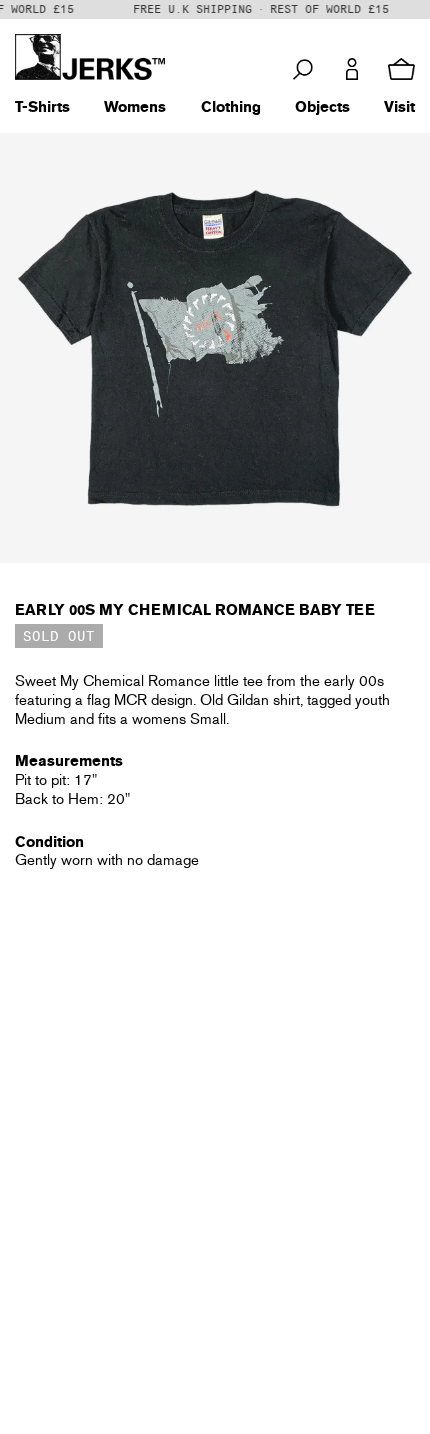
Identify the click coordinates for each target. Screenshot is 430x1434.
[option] (215, 348)
